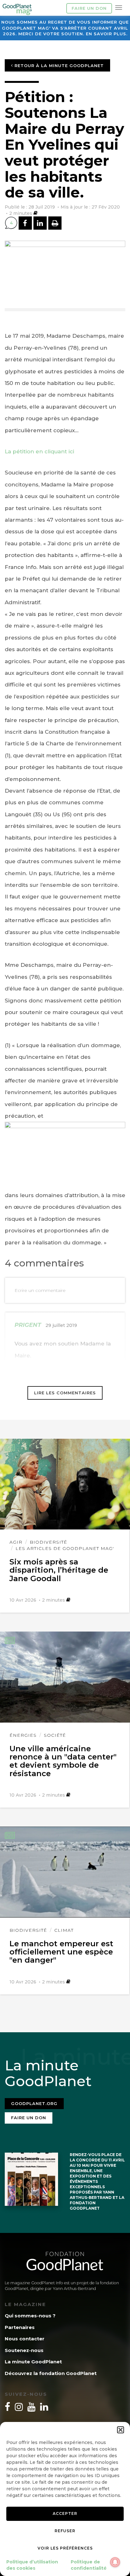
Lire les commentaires (65, 1393)
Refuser (65, 2531)
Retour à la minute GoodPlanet (58, 66)
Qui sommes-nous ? (30, 2316)
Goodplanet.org (34, 2103)
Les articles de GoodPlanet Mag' (65, 1548)
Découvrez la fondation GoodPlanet (51, 2373)
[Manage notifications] (115, 2562)
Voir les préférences (65, 2548)
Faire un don (89, 8)
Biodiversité (48, 1542)
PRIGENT (28, 1325)
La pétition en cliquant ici (39, 451)
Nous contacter (25, 2339)
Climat (64, 1930)
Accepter (65, 2513)
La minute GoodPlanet (33, 2362)
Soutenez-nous (24, 2350)
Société (55, 1735)
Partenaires (20, 2327)
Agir (16, 1542)
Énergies (23, 1735)
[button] (121, 2430)
